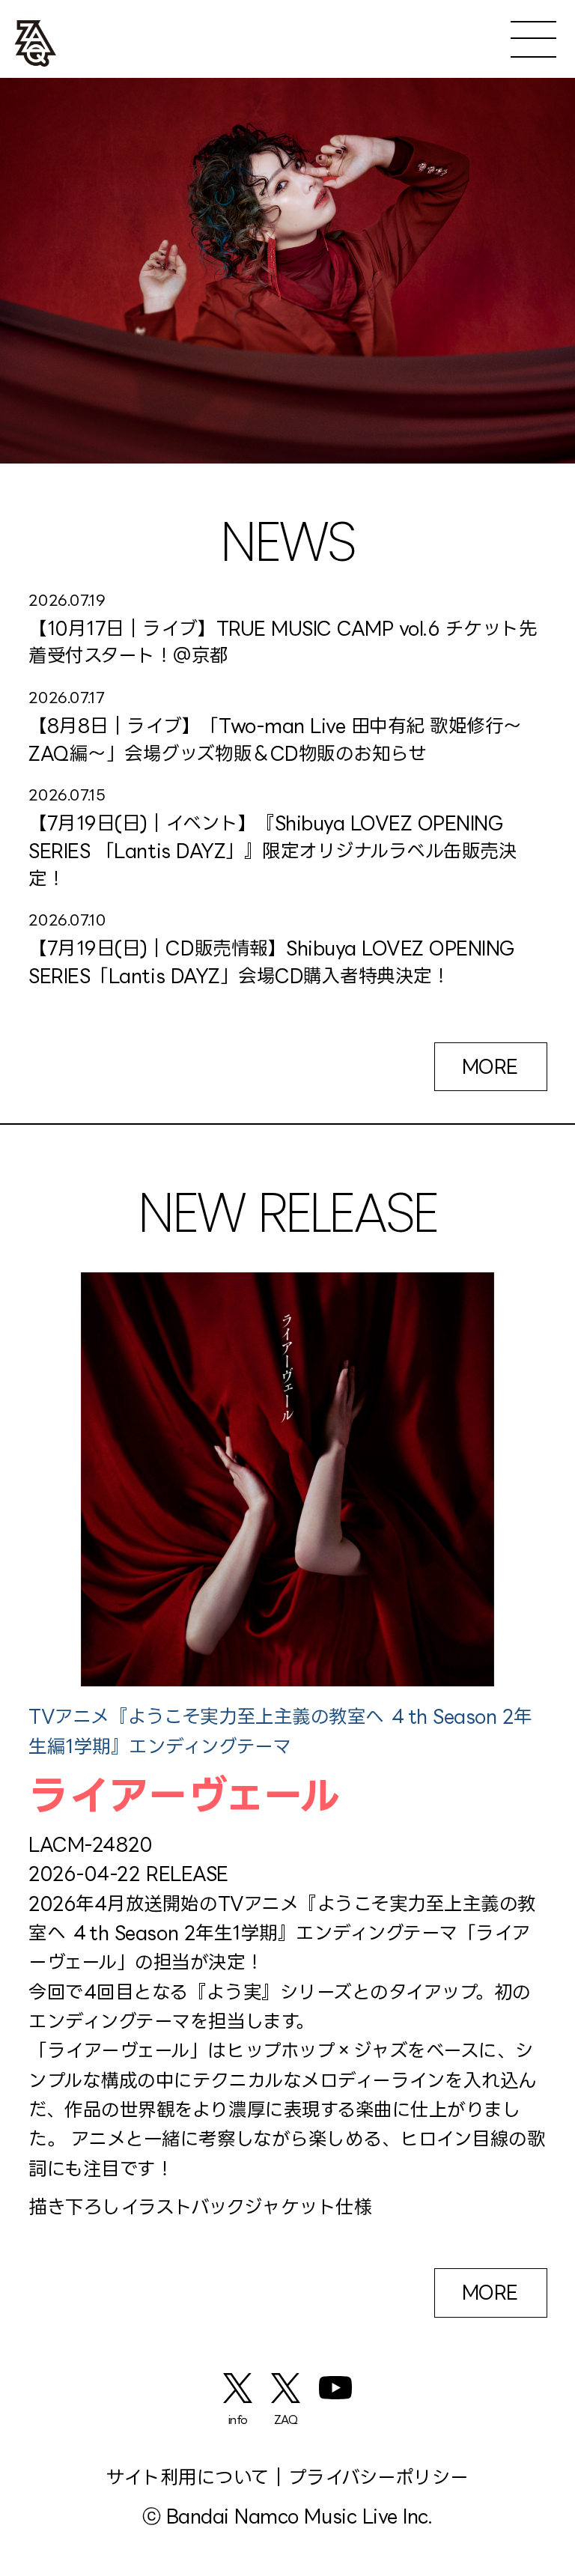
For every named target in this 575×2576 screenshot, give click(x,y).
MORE (490, 1066)
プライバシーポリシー (378, 2477)
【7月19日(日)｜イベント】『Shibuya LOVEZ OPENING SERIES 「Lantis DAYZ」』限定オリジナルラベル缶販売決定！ (273, 850)
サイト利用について (188, 2477)
